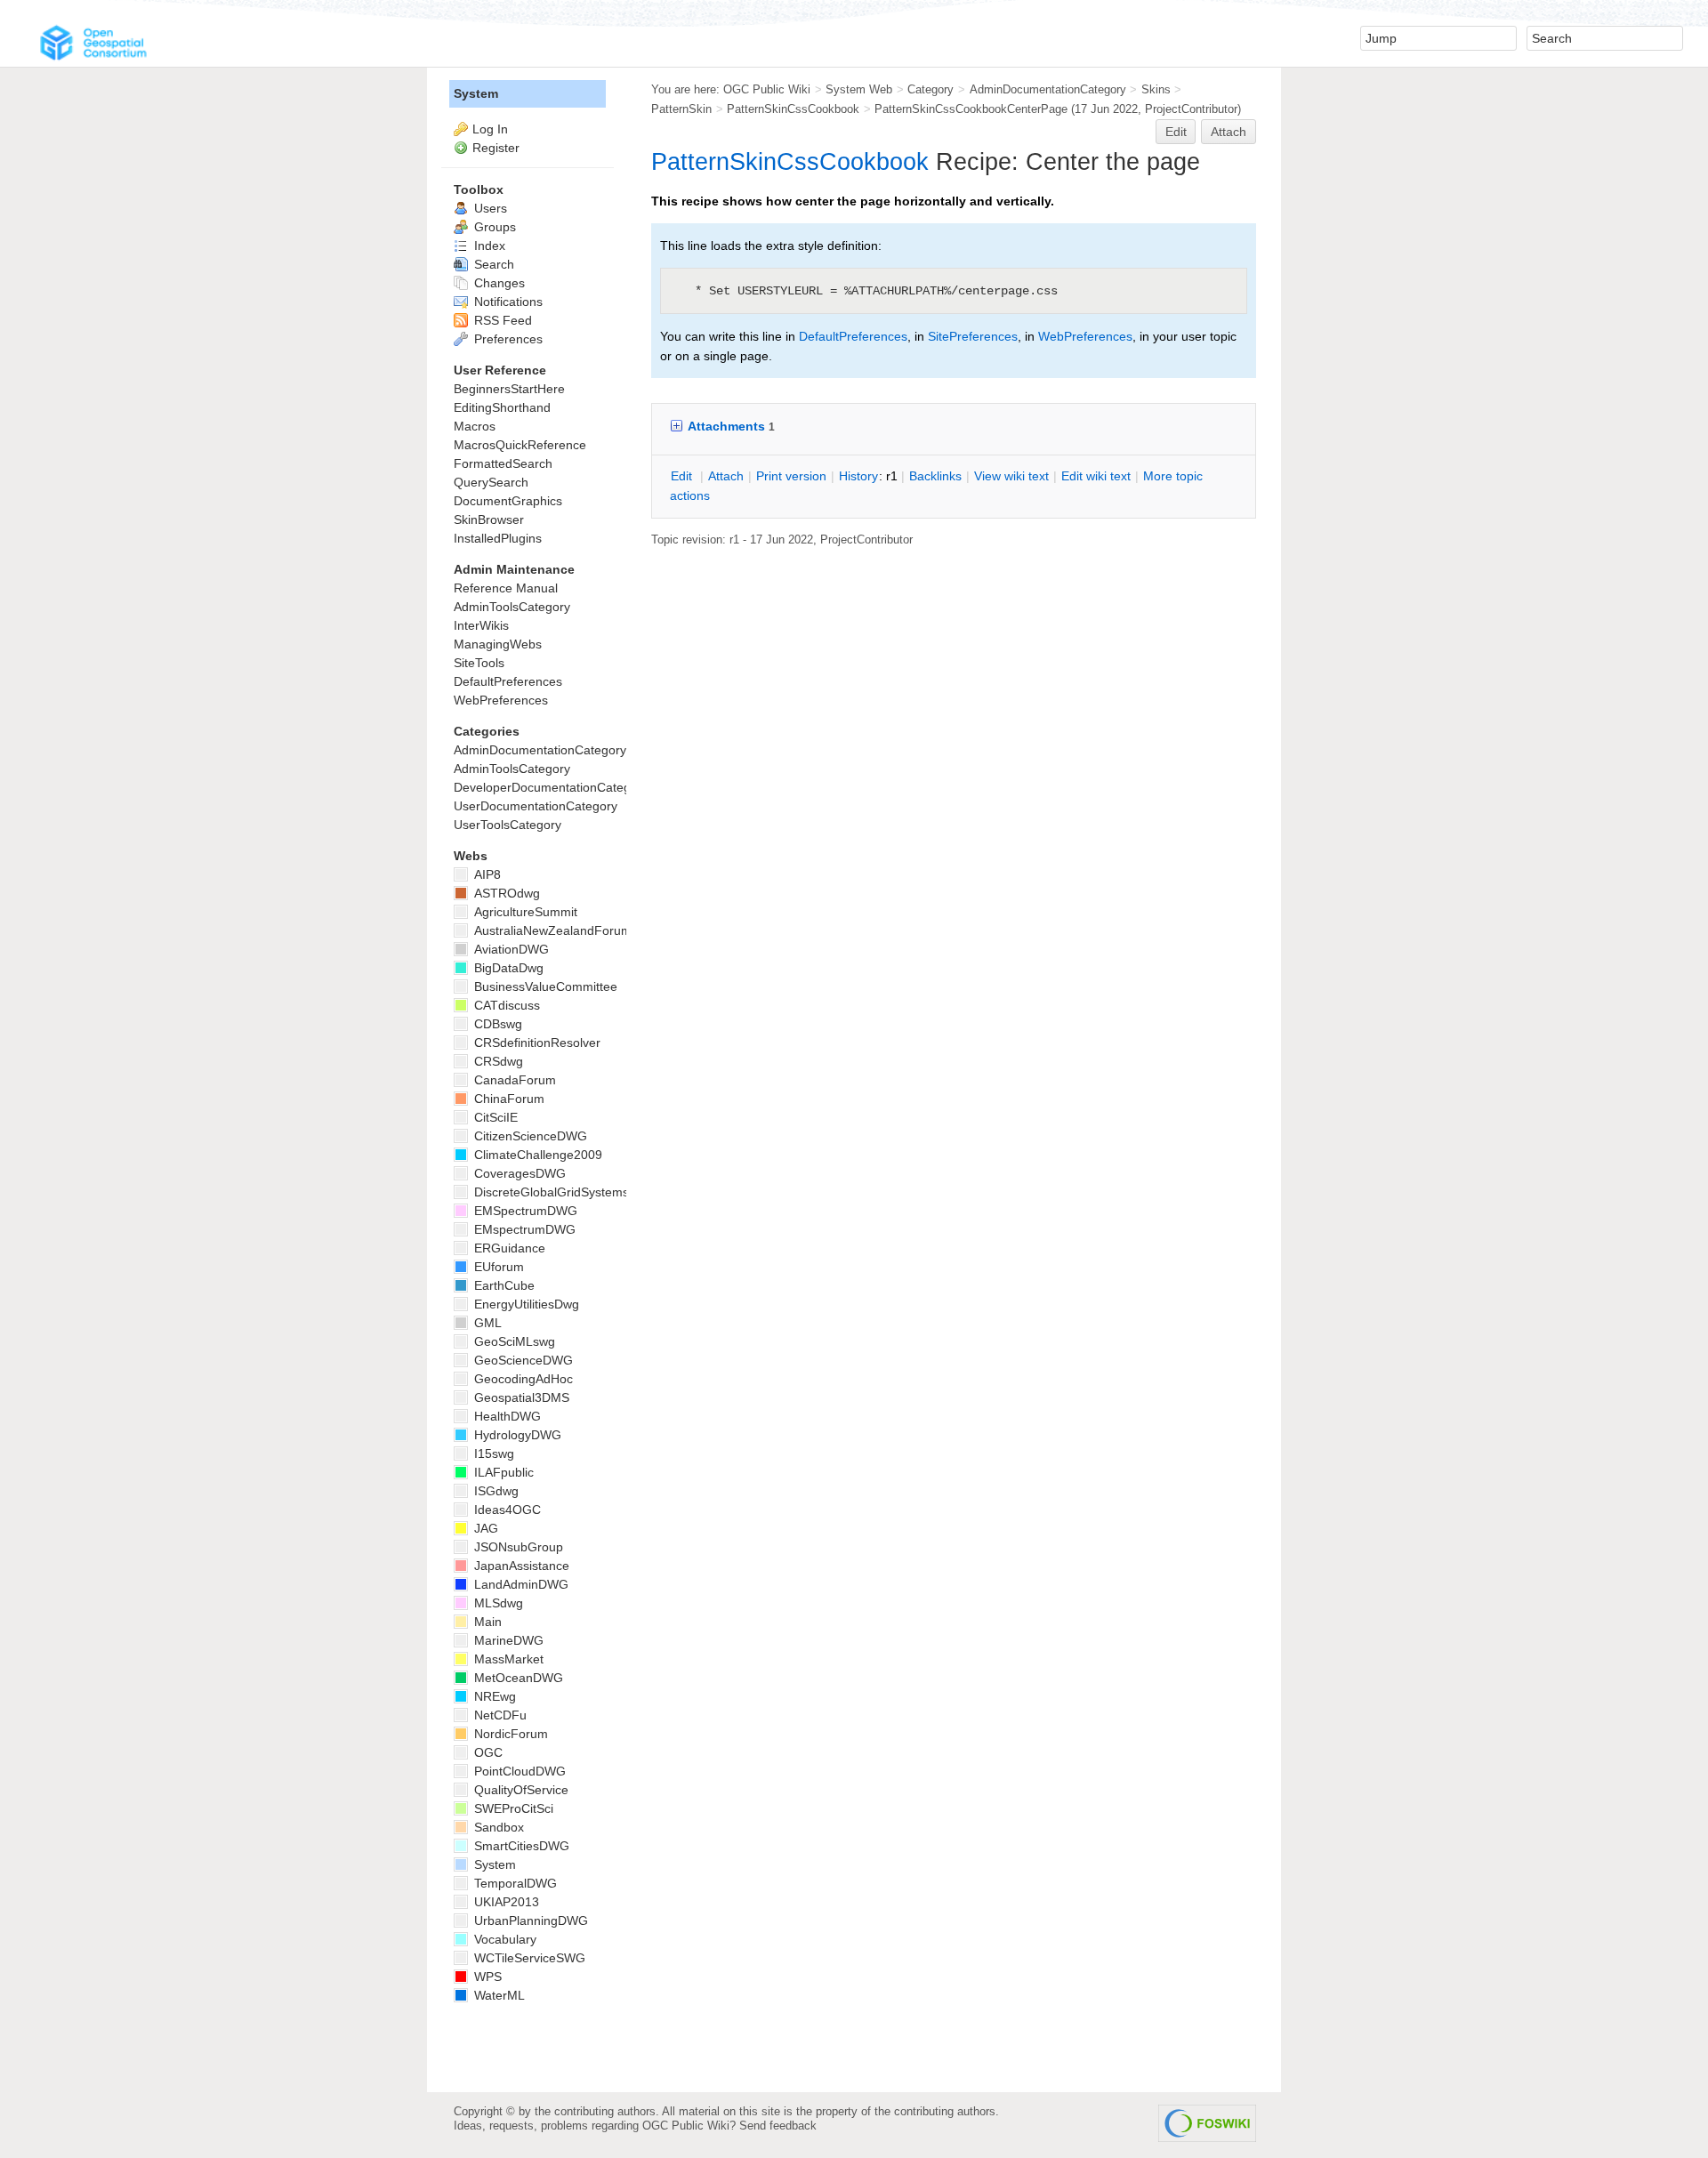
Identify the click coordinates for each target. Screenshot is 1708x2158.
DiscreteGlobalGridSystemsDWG (565, 1192)
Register (496, 148)
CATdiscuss (505, 1005)
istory (858, 476)
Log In (490, 129)
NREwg (493, 1696)
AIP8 (486, 874)
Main (486, 1622)
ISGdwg (495, 1491)
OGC (487, 1752)
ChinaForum (508, 1099)
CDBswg (496, 1024)
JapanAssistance (520, 1566)
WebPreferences (1085, 336)
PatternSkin (681, 109)
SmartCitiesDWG (520, 1846)
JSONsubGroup (517, 1547)
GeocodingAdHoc (522, 1379)
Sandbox (497, 1827)
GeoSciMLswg (513, 1341)
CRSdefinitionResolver (536, 1043)
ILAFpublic (502, 1472)
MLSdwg (497, 1603)
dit (683, 476)
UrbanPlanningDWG (529, 1920)
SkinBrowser (489, 519)
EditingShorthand (502, 407)
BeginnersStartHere (509, 389)
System (476, 93)
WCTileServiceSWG (528, 1958)
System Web (859, 89)
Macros (475, 426)
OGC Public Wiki (767, 89)
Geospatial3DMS (520, 1397)
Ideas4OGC (506, 1510)
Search (492, 264)
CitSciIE (494, 1117)
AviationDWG (510, 949)
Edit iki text (1096, 476)
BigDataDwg (507, 968)
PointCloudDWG (518, 1771)
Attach (1229, 132)
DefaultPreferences (853, 336)
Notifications (507, 302)
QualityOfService (520, 1790)
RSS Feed (501, 320)
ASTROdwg (505, 893)
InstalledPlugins (498, 538)
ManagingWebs (498, 644)
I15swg (492, 1453)
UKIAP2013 (505, 1902)
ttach (726, 476)
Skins (1156, 89)
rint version (791, 476)
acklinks (935, 476)
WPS (486, 1977)
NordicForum (509, 1734)
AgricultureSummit (524, 912)
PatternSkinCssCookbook (793, 109)
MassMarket (507, 1659)
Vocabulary (504, 1939)
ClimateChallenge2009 (536, 1155)
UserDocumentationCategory (536, 806)
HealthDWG (506, 1416)
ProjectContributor (1191, 109)
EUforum (497, 1267)
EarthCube (503, 1285)
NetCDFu (499, 1715)
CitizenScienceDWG (529, 1136)
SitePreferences (973, 336)
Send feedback (778, 2126)
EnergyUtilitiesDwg (525, 1304)
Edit (1176, 132)
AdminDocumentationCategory (1048, 89)
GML (486, 1323)
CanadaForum (513, 1080)
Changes (498, 283)
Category (931, 89)
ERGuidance (508, 1248)
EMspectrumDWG (523, 1229)
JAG (484, 1528)
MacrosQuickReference (520, 445)
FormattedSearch (503, 463)
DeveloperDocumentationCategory (551, 787)
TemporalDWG (514, 1883)
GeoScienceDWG (522, 1360)
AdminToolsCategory (512, 607)
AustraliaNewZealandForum (551, 930)
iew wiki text (1011, 476)
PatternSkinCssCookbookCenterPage (971, 109)
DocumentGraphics (508, 501)
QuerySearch (491, 482)
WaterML (498, 1995)
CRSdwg (497, 1061)
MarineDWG (507, 1640)
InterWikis (481, 625)
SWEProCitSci (512, 1808)
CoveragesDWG (518, 1173)
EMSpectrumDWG (524, 1211)
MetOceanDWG (517, 1678)
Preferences (507, 339)
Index (488, 246)
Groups (493, 227)
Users (489, 208)
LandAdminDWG (520, 1584)
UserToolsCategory (508, 825)
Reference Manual (506, 588)
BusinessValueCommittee (544, 986)
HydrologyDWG (516, 1435)
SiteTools (479, 663)
